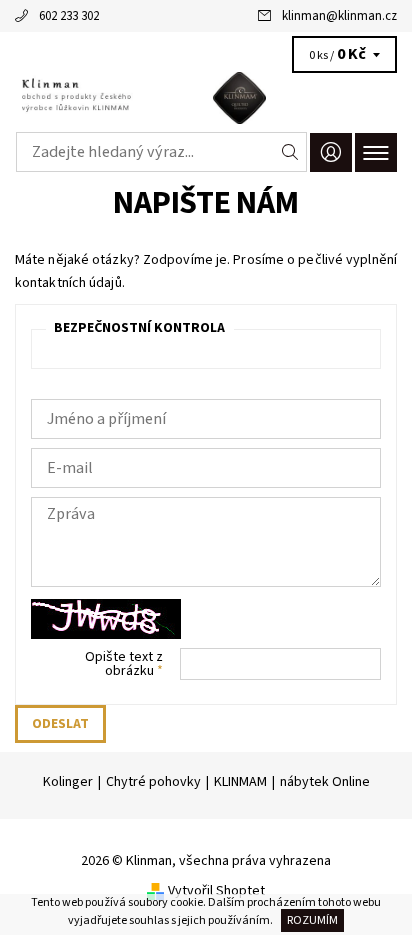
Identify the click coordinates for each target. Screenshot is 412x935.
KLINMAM (240, 782)
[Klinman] (206, 98)
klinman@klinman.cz (339, 16)
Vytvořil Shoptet (216, 891)
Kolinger (68, 782)
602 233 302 (69, 16)
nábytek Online (325, 782)
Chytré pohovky (153, 782)
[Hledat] (290, 152)
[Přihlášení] (331, 152)
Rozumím (312, 920)
